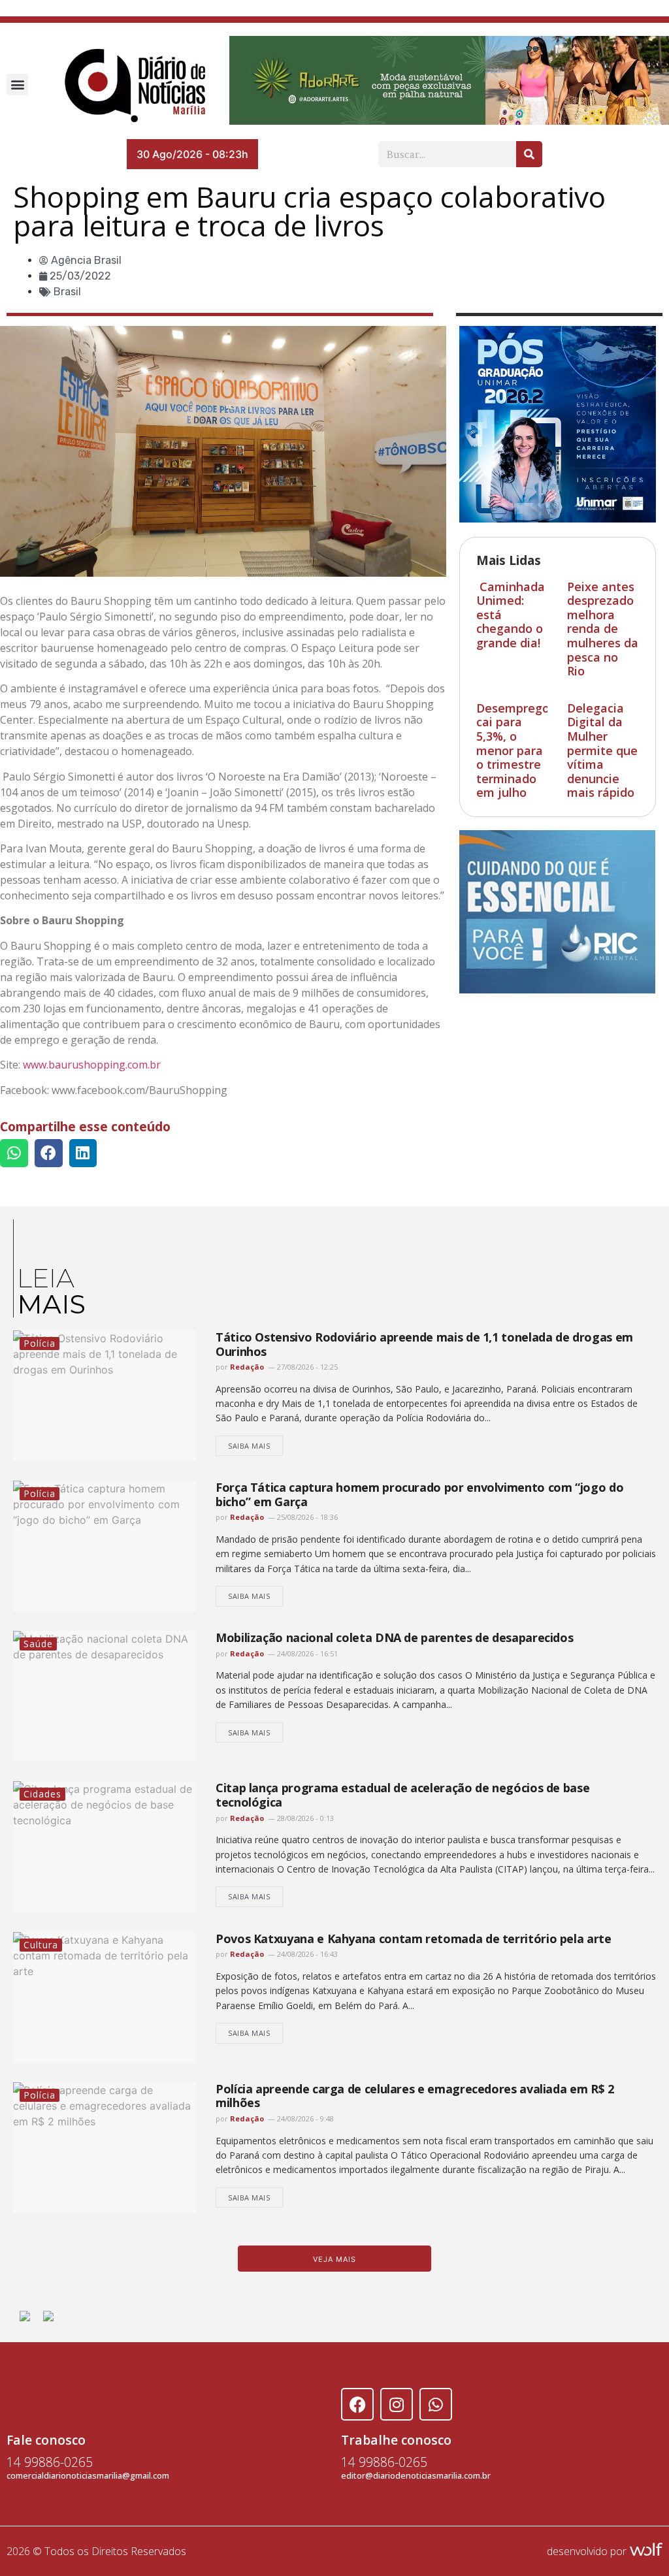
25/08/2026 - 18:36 (306, 1517)
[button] (17, 85)
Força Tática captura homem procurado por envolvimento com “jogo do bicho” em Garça (419, 1494)
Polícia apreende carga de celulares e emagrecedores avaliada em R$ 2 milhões (415, 2096)
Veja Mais (334, 2259)
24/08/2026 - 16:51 (306, 1653)
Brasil (67, 292)
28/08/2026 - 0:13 (304, 1818)
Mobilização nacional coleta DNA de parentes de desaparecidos (394, 1637)
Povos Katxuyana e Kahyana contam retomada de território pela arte (414, 1939)
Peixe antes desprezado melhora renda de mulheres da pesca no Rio (603, 629)
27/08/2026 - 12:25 (306, 1367)
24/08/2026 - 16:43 (306, 1954)
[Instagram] (397, 2404)
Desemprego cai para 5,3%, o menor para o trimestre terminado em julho (513, 750)
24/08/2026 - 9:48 (304, 2118)
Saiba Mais (249, 1446)
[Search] (529, 154)
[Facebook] (357, 2404)
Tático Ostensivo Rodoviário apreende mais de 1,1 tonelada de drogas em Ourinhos (424, 1344)
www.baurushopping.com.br (92, 1065)
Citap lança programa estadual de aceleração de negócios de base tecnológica (402, 1795)
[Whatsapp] (436, 2404)
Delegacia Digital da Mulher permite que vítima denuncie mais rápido (602, 750)
